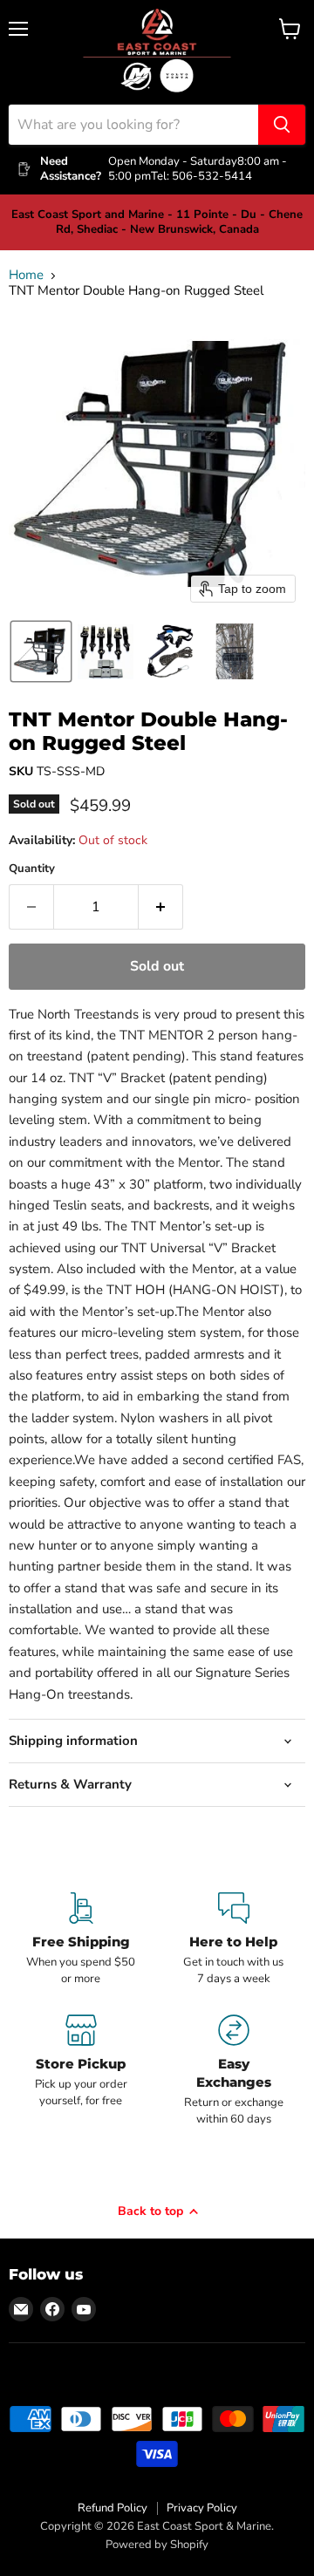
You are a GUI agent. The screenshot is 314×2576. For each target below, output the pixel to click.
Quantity (32, 869)
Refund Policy (113, 2508)
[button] (41, 651)
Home (26, 275)
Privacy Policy (202, 2508)
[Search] (282, 125)
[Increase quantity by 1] (161, 907)
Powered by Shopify (157, 2545)
